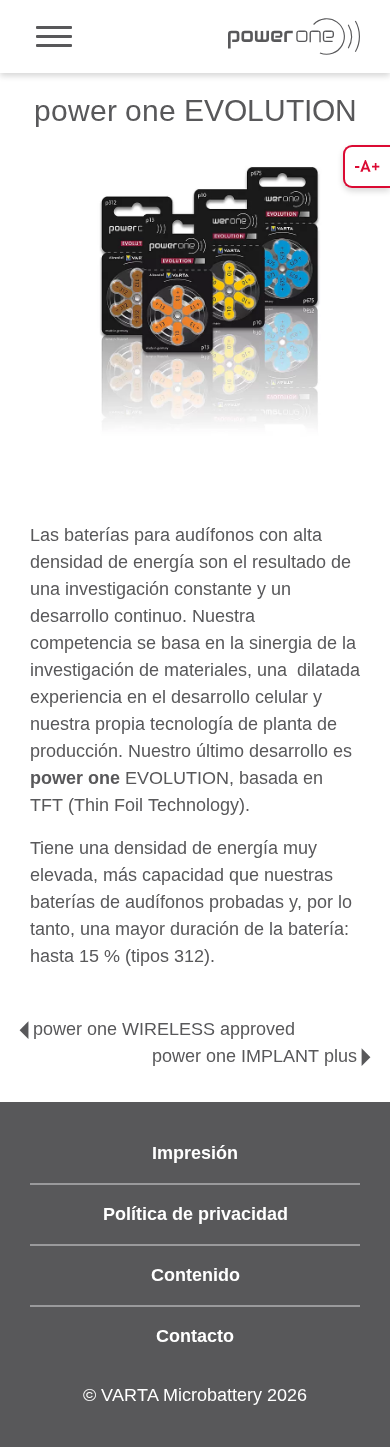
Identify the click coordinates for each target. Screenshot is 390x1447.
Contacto (195, 1336)
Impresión (195, 1153)
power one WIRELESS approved (164, 1029)
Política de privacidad (195, 1214)
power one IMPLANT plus (254, 1056)
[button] (366, 166)
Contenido (195, 1275)
